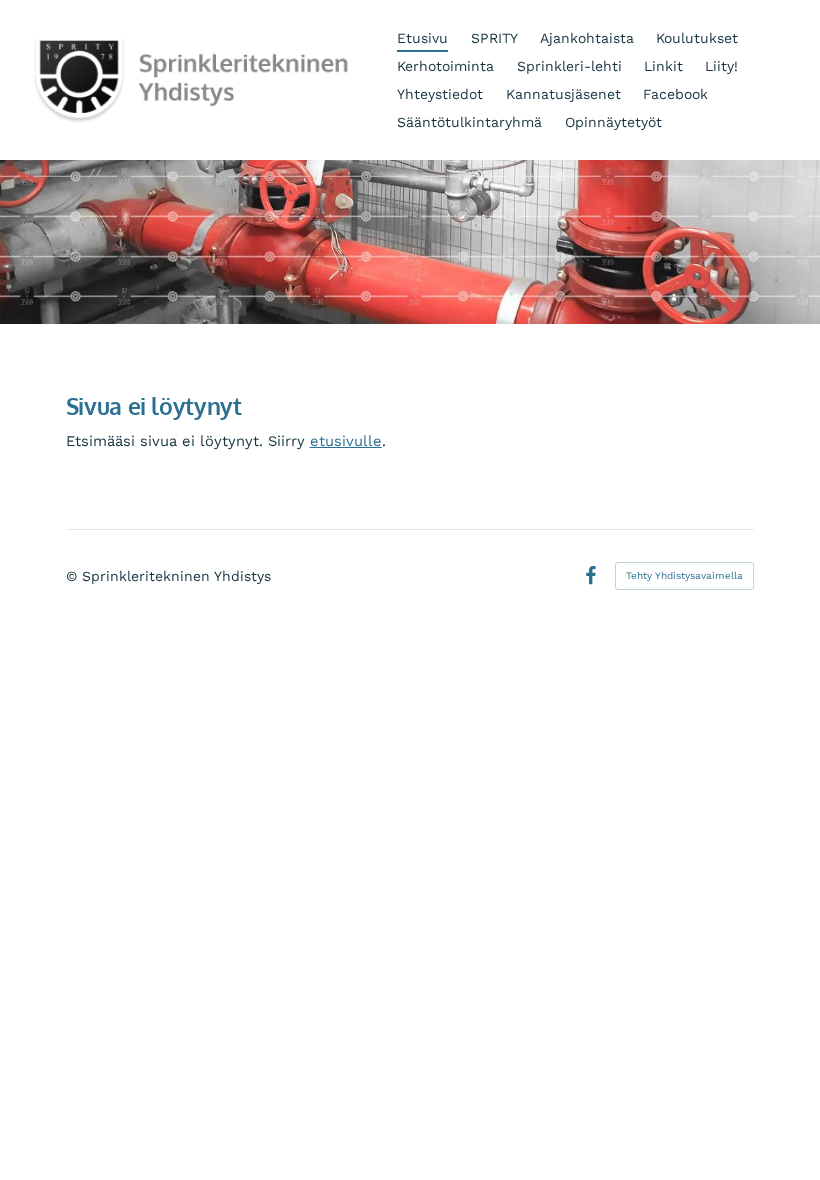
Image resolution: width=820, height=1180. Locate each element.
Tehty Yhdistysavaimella (684, 575)
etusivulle (346, 441)
